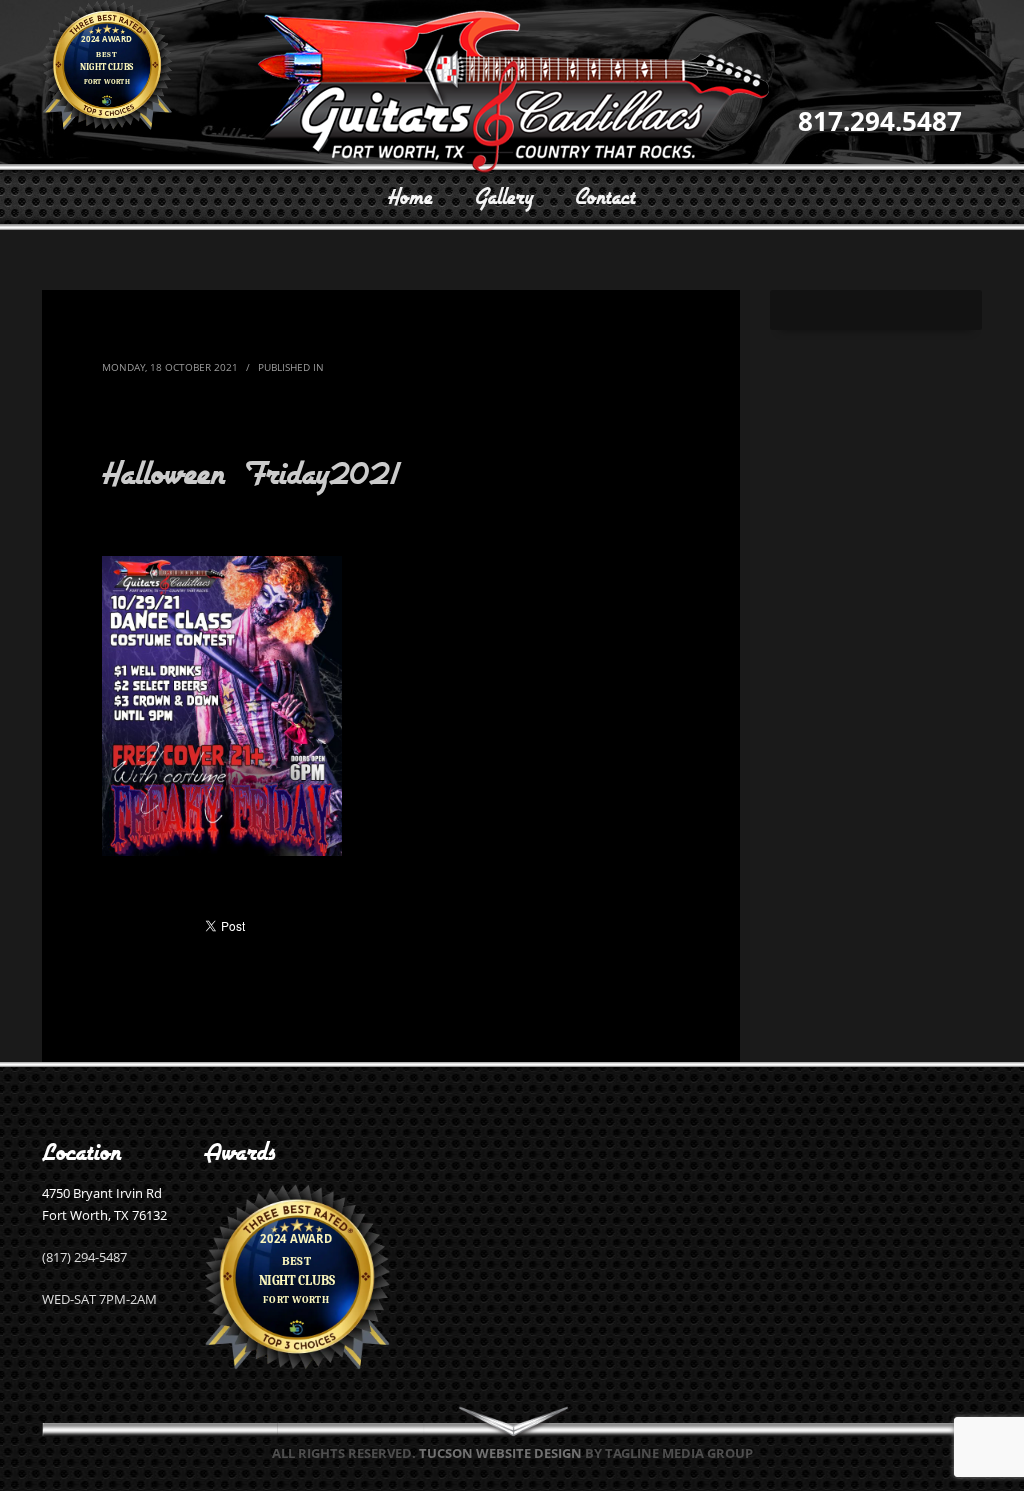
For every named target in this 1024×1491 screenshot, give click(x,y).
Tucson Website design (500, 1453)
